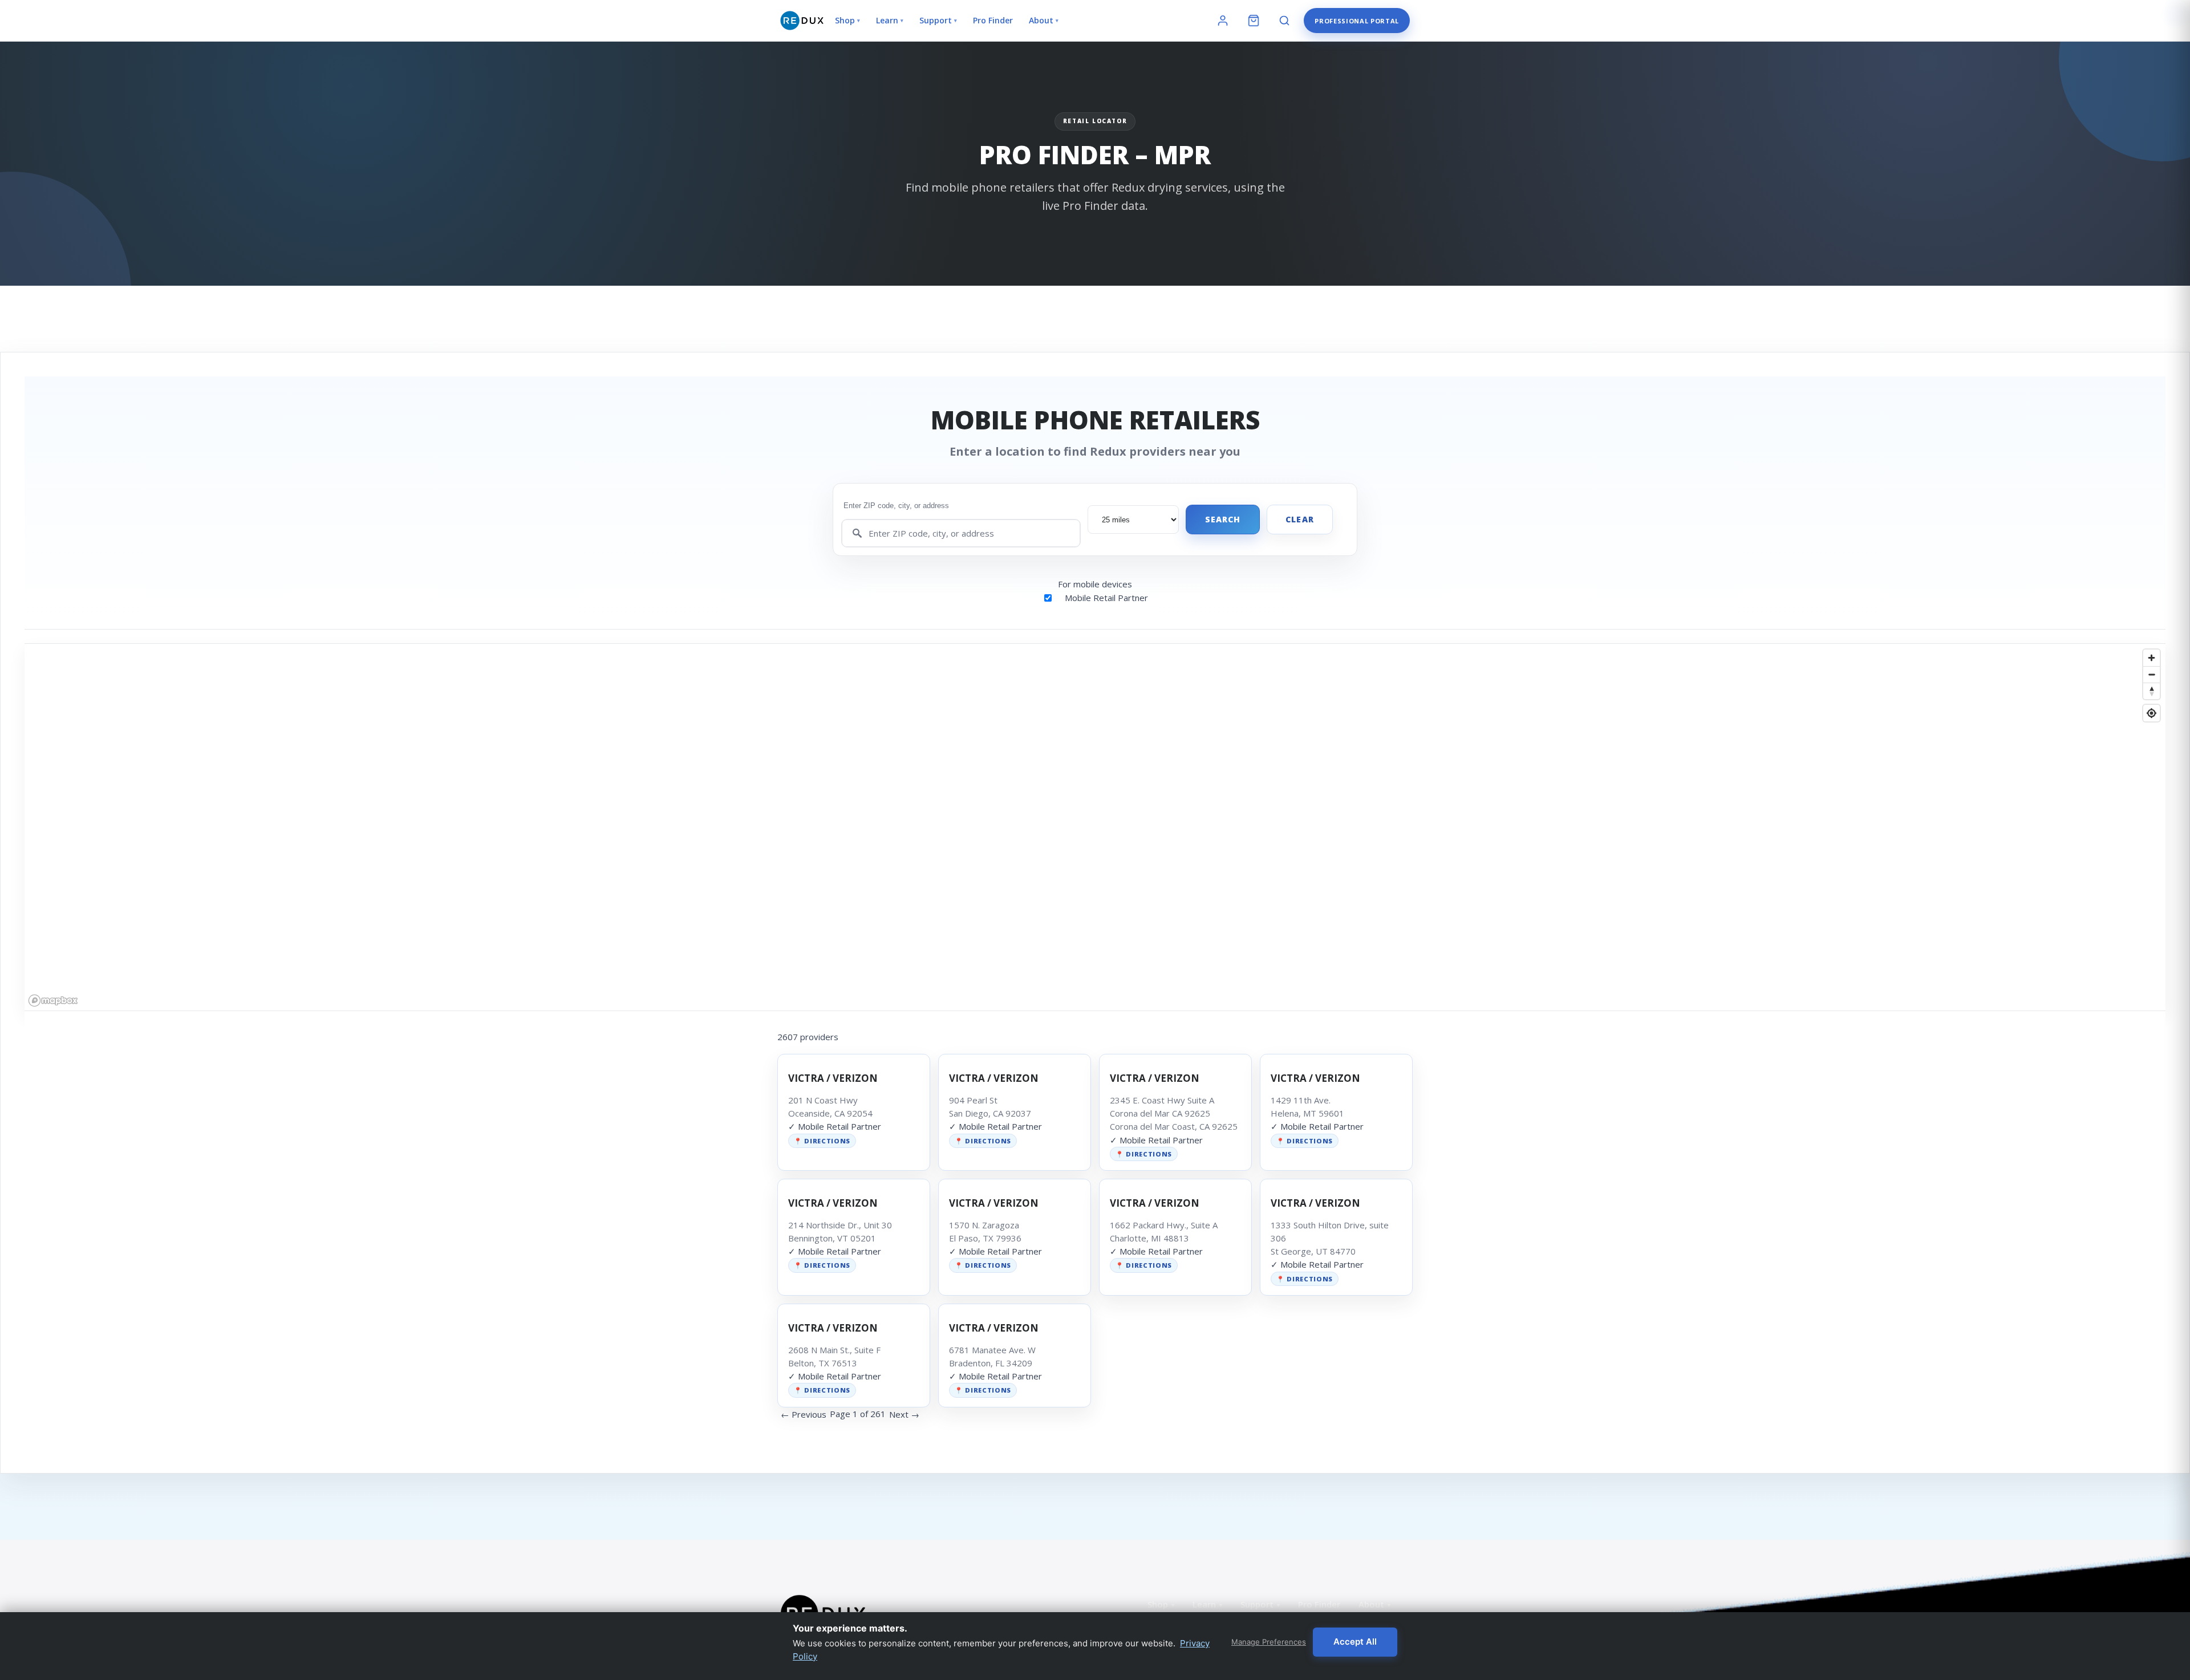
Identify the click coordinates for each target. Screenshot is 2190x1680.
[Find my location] (2152, 713)
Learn (890, 20)
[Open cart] (1254, 21)
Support (938, 20)
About (1044, 20)
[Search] (1284, 21)
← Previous (804, 1414)
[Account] (1223, 21)
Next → (904, 1414)
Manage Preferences (1269, 1642)
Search (1223, 519)
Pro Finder (993, 20)
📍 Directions (822, 1141)
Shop (847, 20)
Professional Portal (1357, 21)
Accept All (1355, 1642)
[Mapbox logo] (53, 1001)
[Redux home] (802, 21)
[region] (1095, 827)
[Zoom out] (2152, 674)
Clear (1300, 519)
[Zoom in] (2152, 658)
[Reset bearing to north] (2152, 691)
